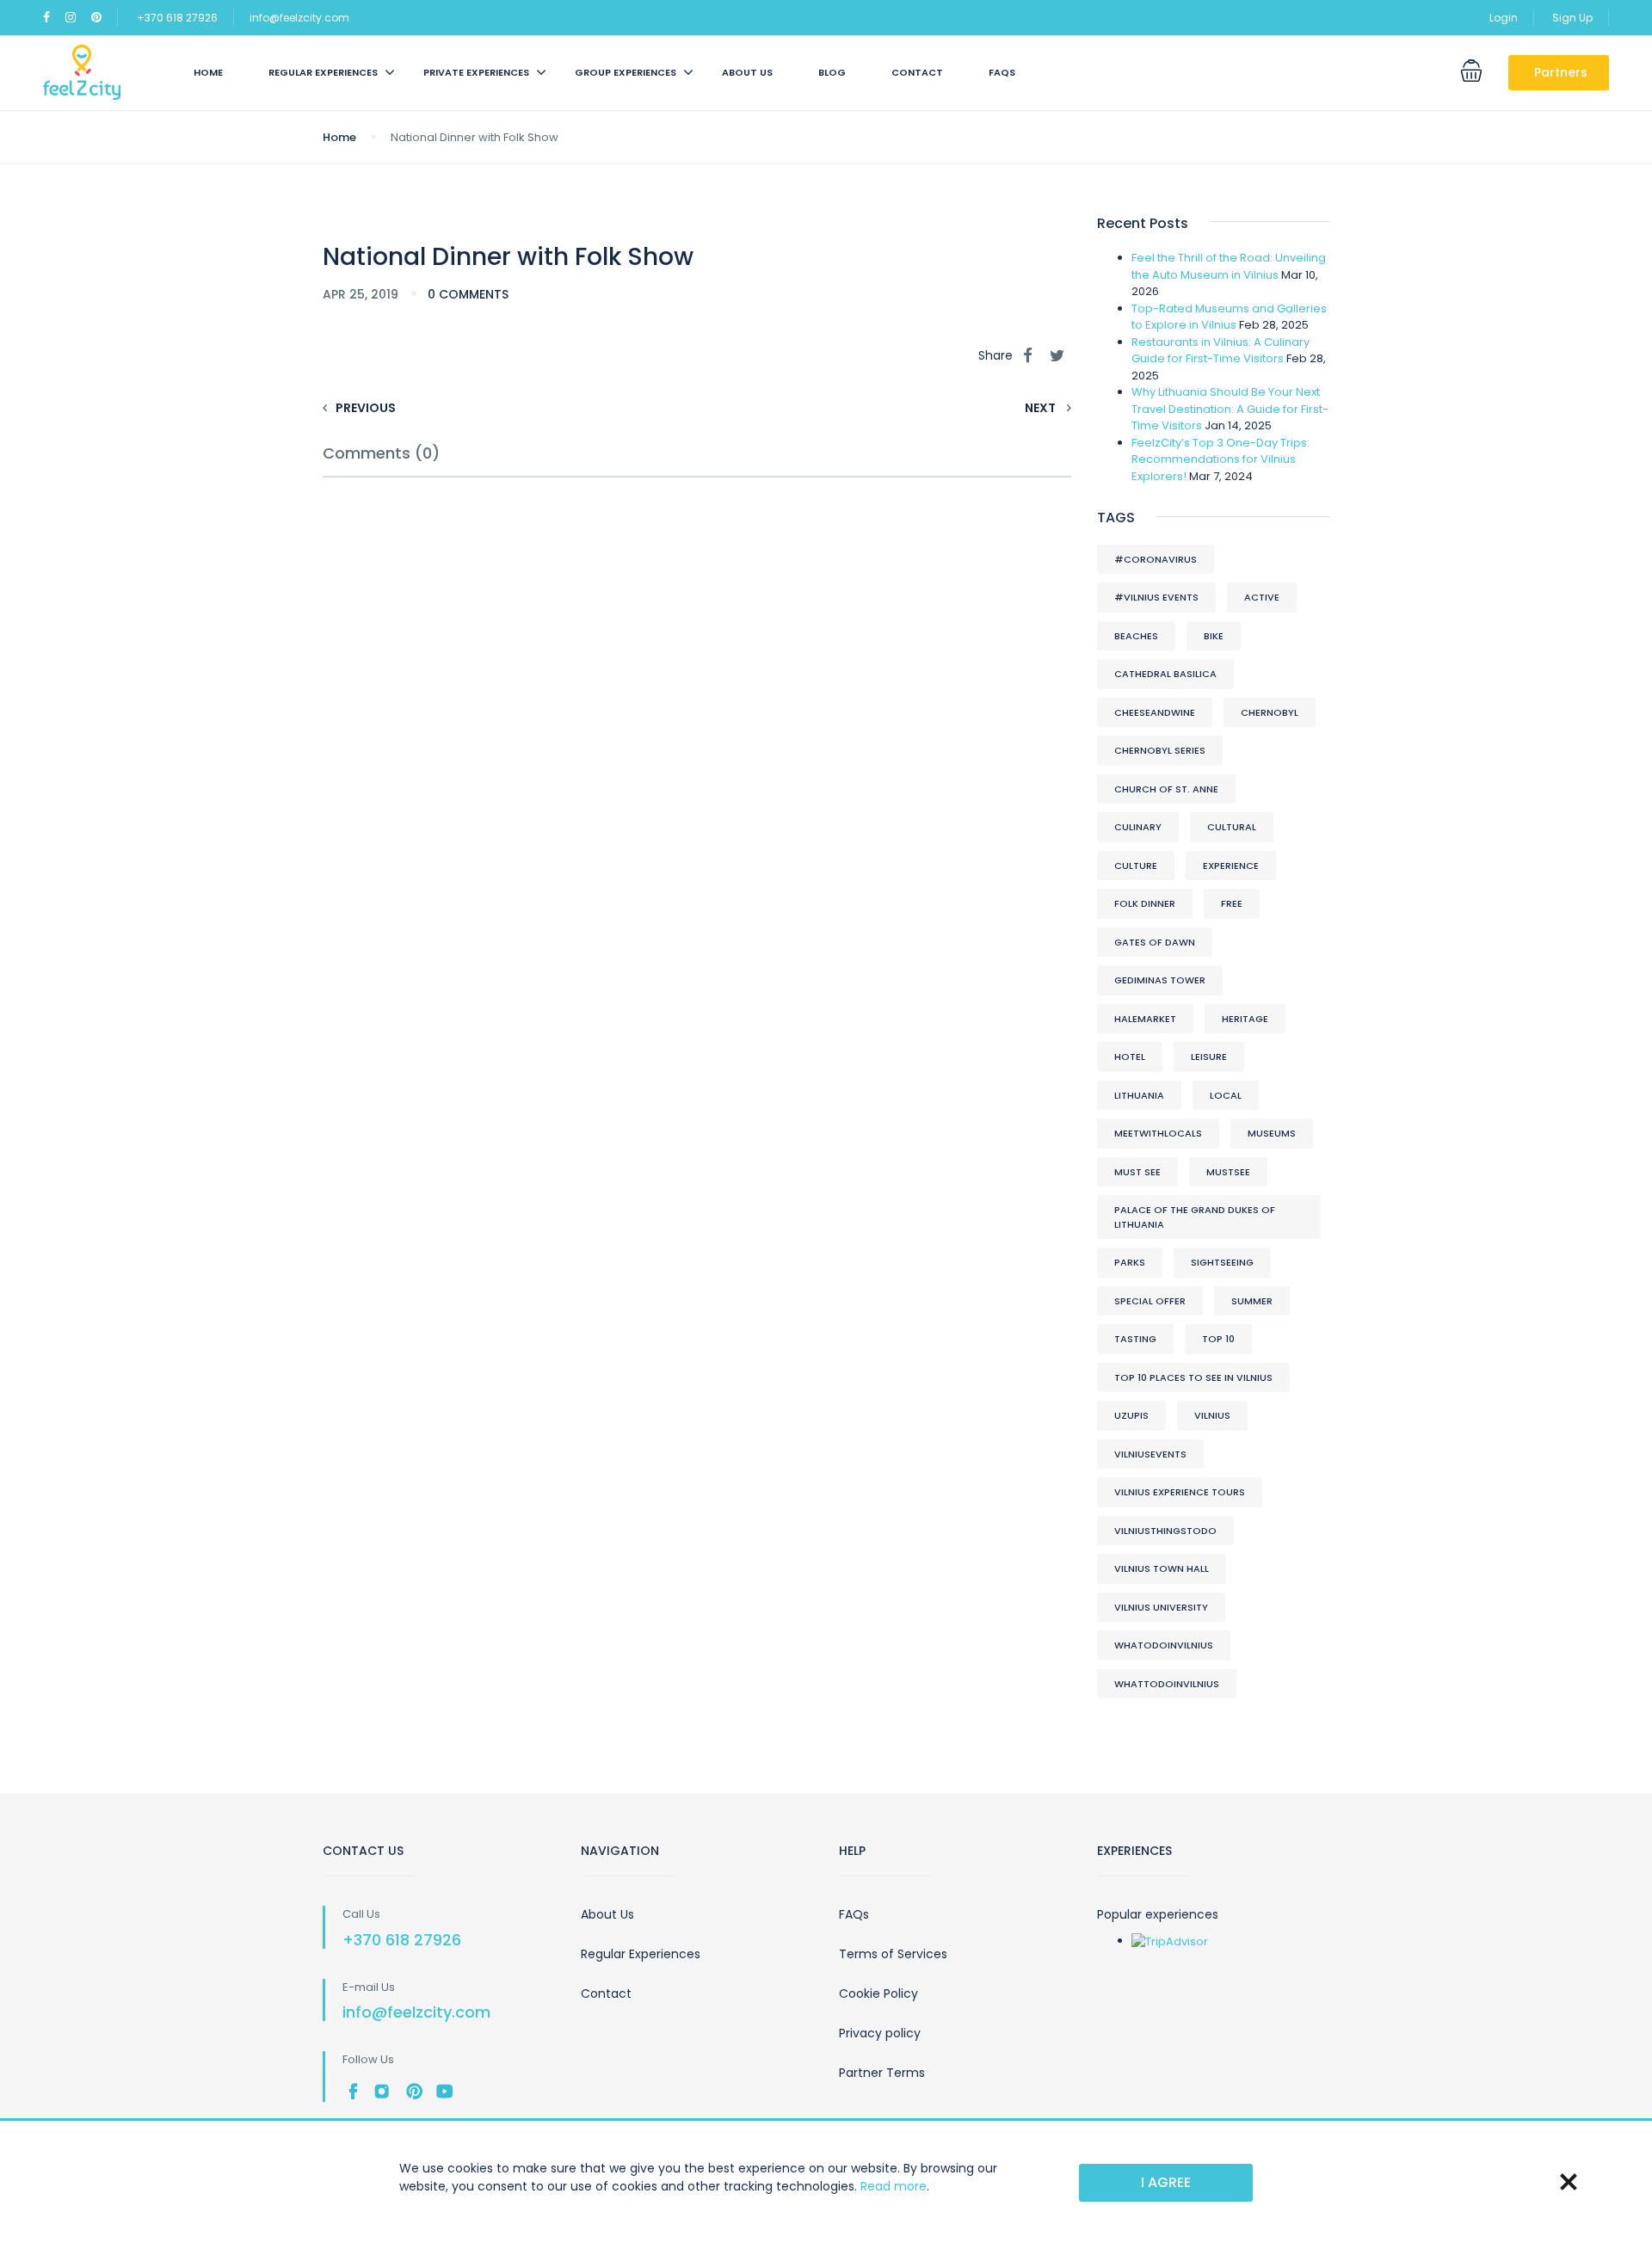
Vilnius (1212, 1415)
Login (1504, 18)
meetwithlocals (1158, 1133)
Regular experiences (323, 72)
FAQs (1002, 72)
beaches (1136, 636)
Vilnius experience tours (1180, 1492)
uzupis (1131, 1415)
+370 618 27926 (177, 18)
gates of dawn (1155, 942)
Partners (1561, 72)
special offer (1150, 1301)
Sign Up (1572, 18)
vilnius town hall (1162, 1568)
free (1232, 903)
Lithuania (1139, 1095)
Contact (917, 72)
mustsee (1228, 1172)
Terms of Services (893, 1954)
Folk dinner (1145, 903)
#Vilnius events (1156, 597)
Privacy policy (880, 2033)
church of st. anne (1166, 789)
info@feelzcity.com (299, 18)
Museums (1272, 1133)
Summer (1252, 1301)
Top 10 (1218, 1339)
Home (208, 72)
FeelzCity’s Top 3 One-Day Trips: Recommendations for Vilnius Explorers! (1221, 459)
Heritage (1245, 1019)
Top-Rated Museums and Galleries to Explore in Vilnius (1229, 317)
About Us (747, 72)
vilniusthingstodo (1165, 1531)
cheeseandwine (1155, 712)
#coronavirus (1156, 559)
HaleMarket (1145, 1019)
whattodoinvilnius (1167, 1684)
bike (1214, 636)
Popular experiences (1158, 1914)
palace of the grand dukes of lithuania (1195, 1217)
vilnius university (1161, 1607)
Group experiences (626, 72)
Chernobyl (1270, 712)
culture (1136, 866)
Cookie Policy (878, 1993)
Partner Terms (882, 2073)
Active (1262, 597)
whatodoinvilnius (1164, 1645)
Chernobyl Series (1160, 750)
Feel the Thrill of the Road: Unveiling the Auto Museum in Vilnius (1229, 266)
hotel (1130, 1057)
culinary (1138, 827)
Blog (832, 72)
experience (1231, 866)
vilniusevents (1150, 1454)
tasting (1135, 1339)
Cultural (1232, 827)
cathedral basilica (1165, 674)
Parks (1130, 1262)
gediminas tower (1160, 980)
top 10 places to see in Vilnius (1193, 1377)
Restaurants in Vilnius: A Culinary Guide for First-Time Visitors (1221, 351)
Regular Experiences (641, 1954)
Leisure (1209, 1057)
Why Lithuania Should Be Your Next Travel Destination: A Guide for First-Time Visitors (1230, 409)
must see (1137, 1172)
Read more (894, 2186)
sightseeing (1222, 1262)
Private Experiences (476, 72)
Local (1226, 1095)
